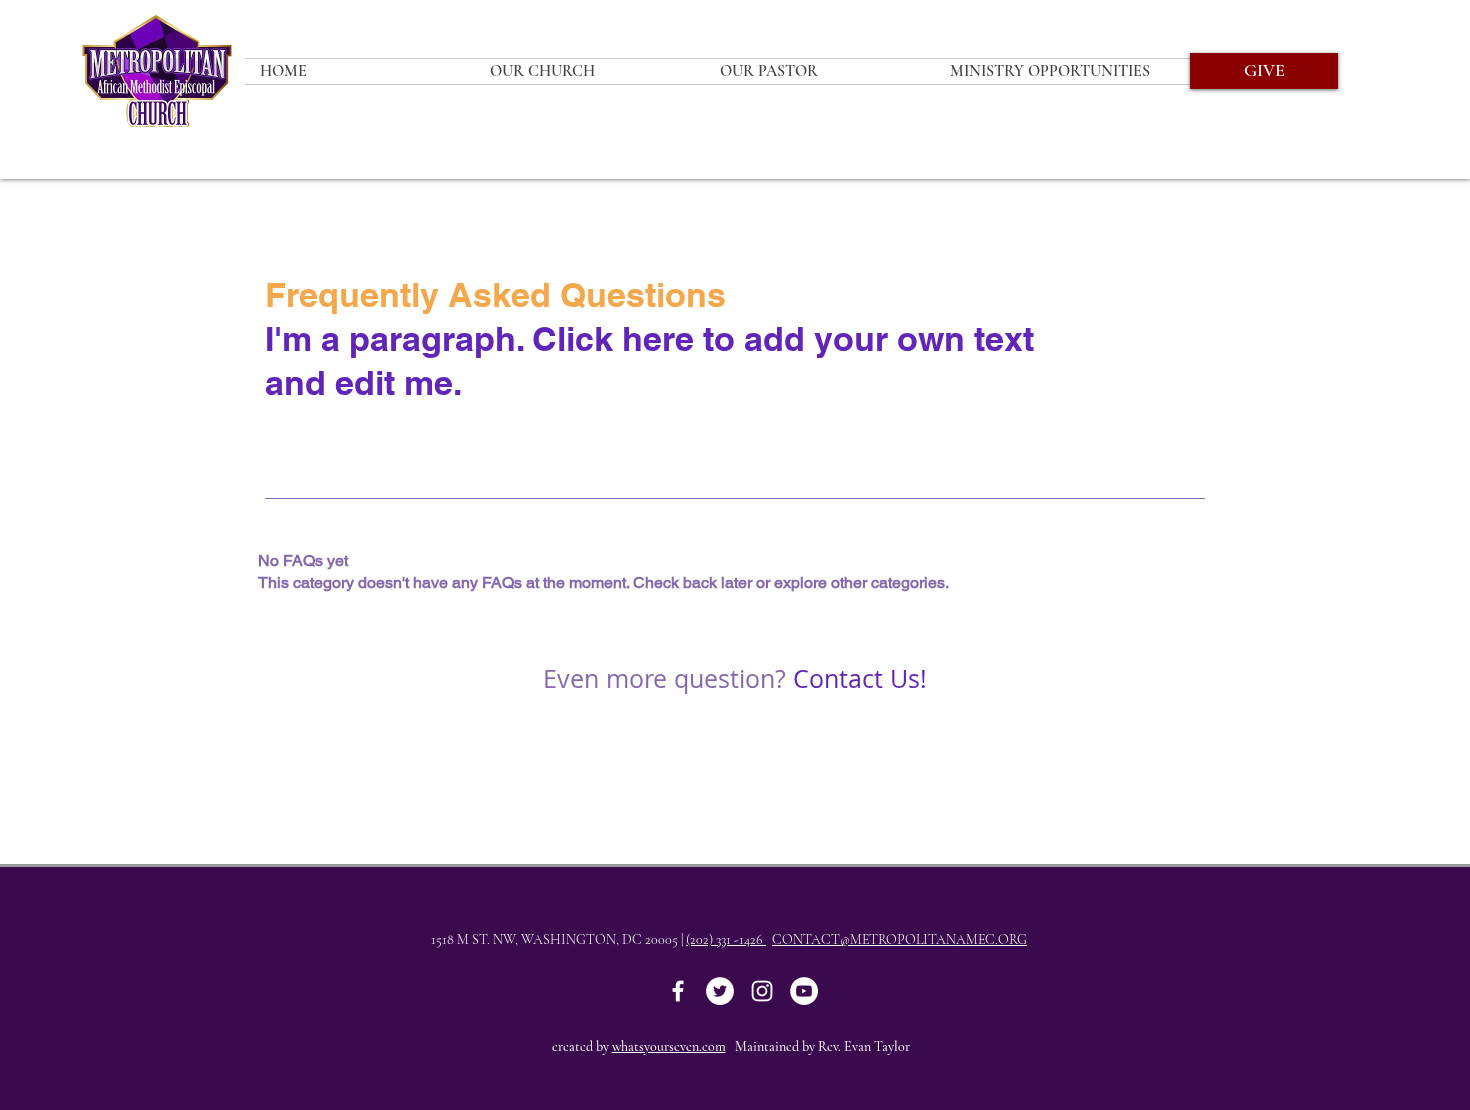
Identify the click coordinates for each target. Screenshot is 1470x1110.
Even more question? (664, 678)
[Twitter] (720, 991)
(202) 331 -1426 (726, 939)
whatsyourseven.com (669, 1046)
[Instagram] (762, 991)
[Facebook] (678, 991)
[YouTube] (804, 991)
